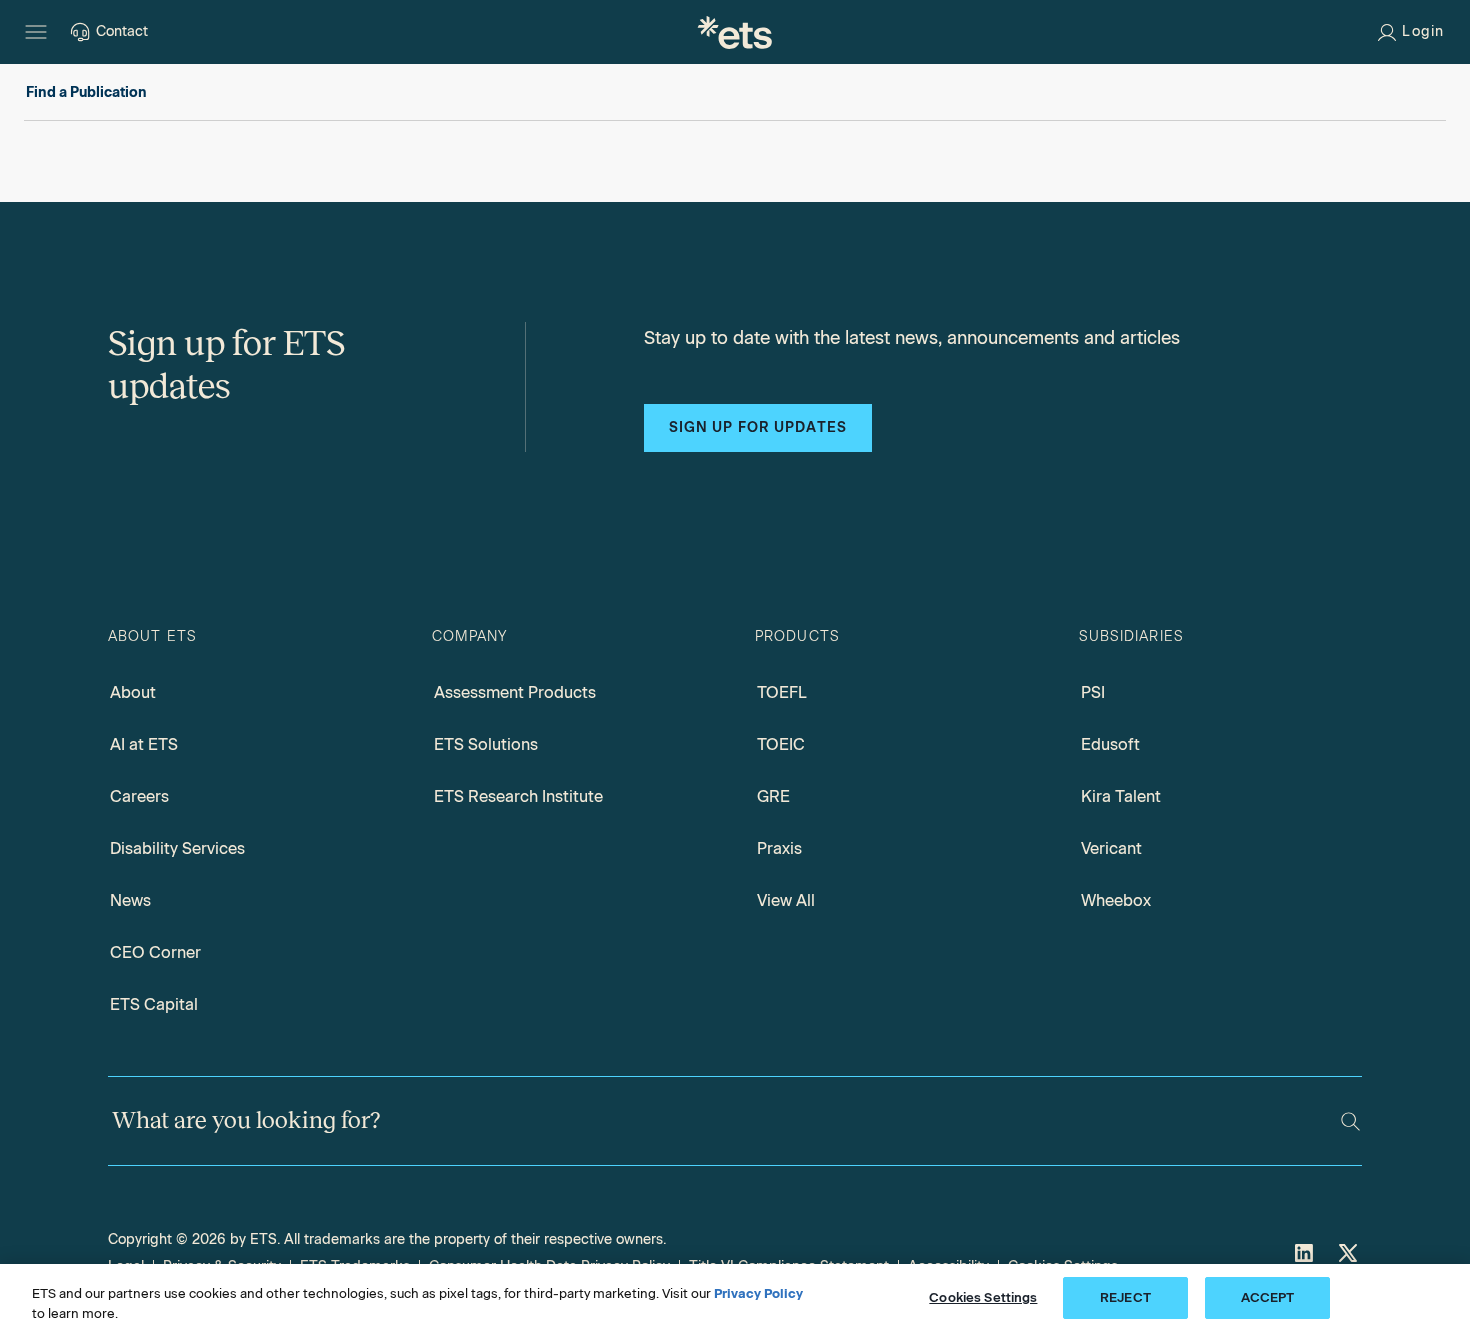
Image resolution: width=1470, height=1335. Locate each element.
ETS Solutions (486, 744)
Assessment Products (515, 692)
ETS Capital (154, 1004)
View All (786, 900)
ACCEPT (1268, 1297)
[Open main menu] (36, 32)
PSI (1093, 692)
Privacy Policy (758, 1293)
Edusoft (1110, 744)
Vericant (1111, 848)
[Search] (1350, 1121)
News (130, 900)
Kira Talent (1121, 796)
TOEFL (782, 692)
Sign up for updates (758, 427)
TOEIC (781, 744)
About (133, 692)
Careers (139, 796)
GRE (773, 796)
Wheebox (1116, 900)
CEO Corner (155, 952)
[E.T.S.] (735, 32)
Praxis (779, 848)
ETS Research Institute (518, 796)
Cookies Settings (983, 1297)
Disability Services (177, 848)
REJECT (1125, 1297)
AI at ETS (144, 744)
